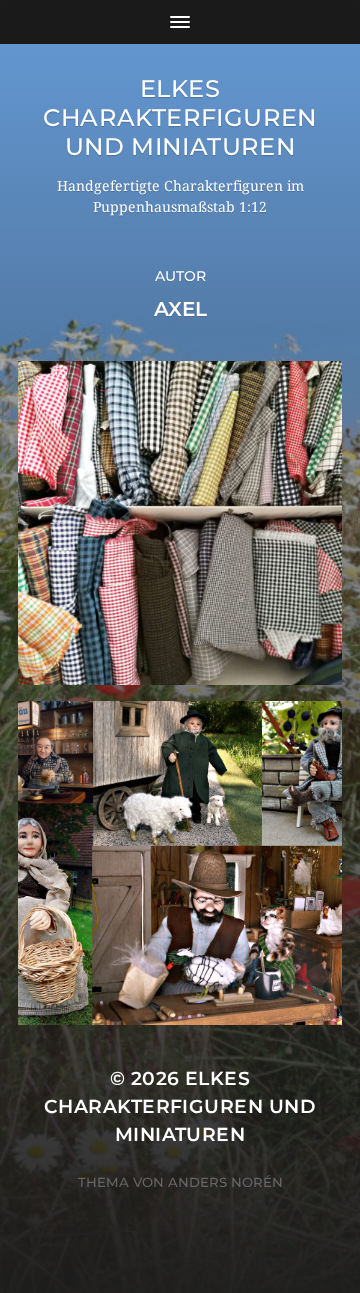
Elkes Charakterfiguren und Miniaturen (180, 117)
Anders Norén (225, 1182)
